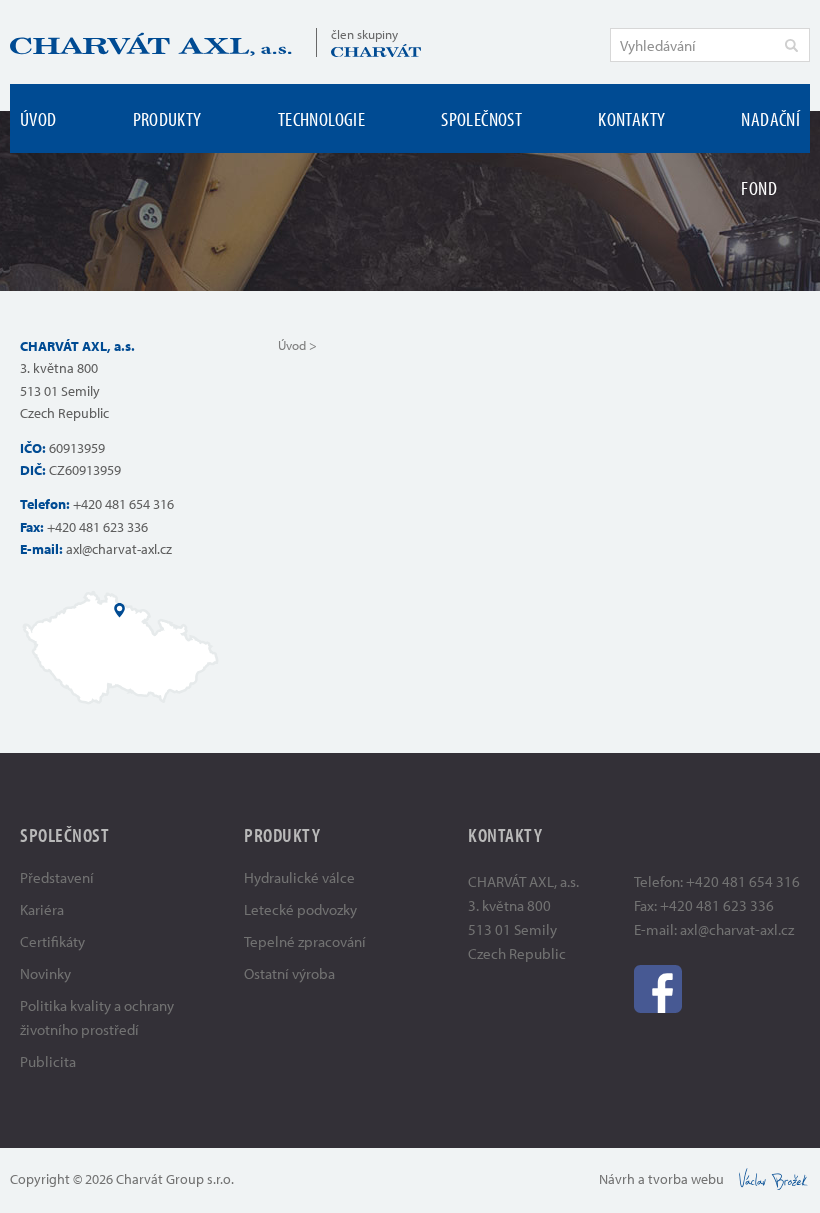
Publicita (48, 1061)
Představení (57, 877)
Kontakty (631, 118)
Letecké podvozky (300, 909)
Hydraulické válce (299, 877)
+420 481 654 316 (123, 504)
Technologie (321, 118)
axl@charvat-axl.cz (119, 549)
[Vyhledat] (791, 45)
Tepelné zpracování (305, 941)
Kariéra (42, 909)
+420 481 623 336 (97, 527)
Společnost (481, 118)
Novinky (45, 973)
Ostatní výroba (289, 973)
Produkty (167, 118)
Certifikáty (52, 941)
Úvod (38, 118)
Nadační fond (770, 153)
